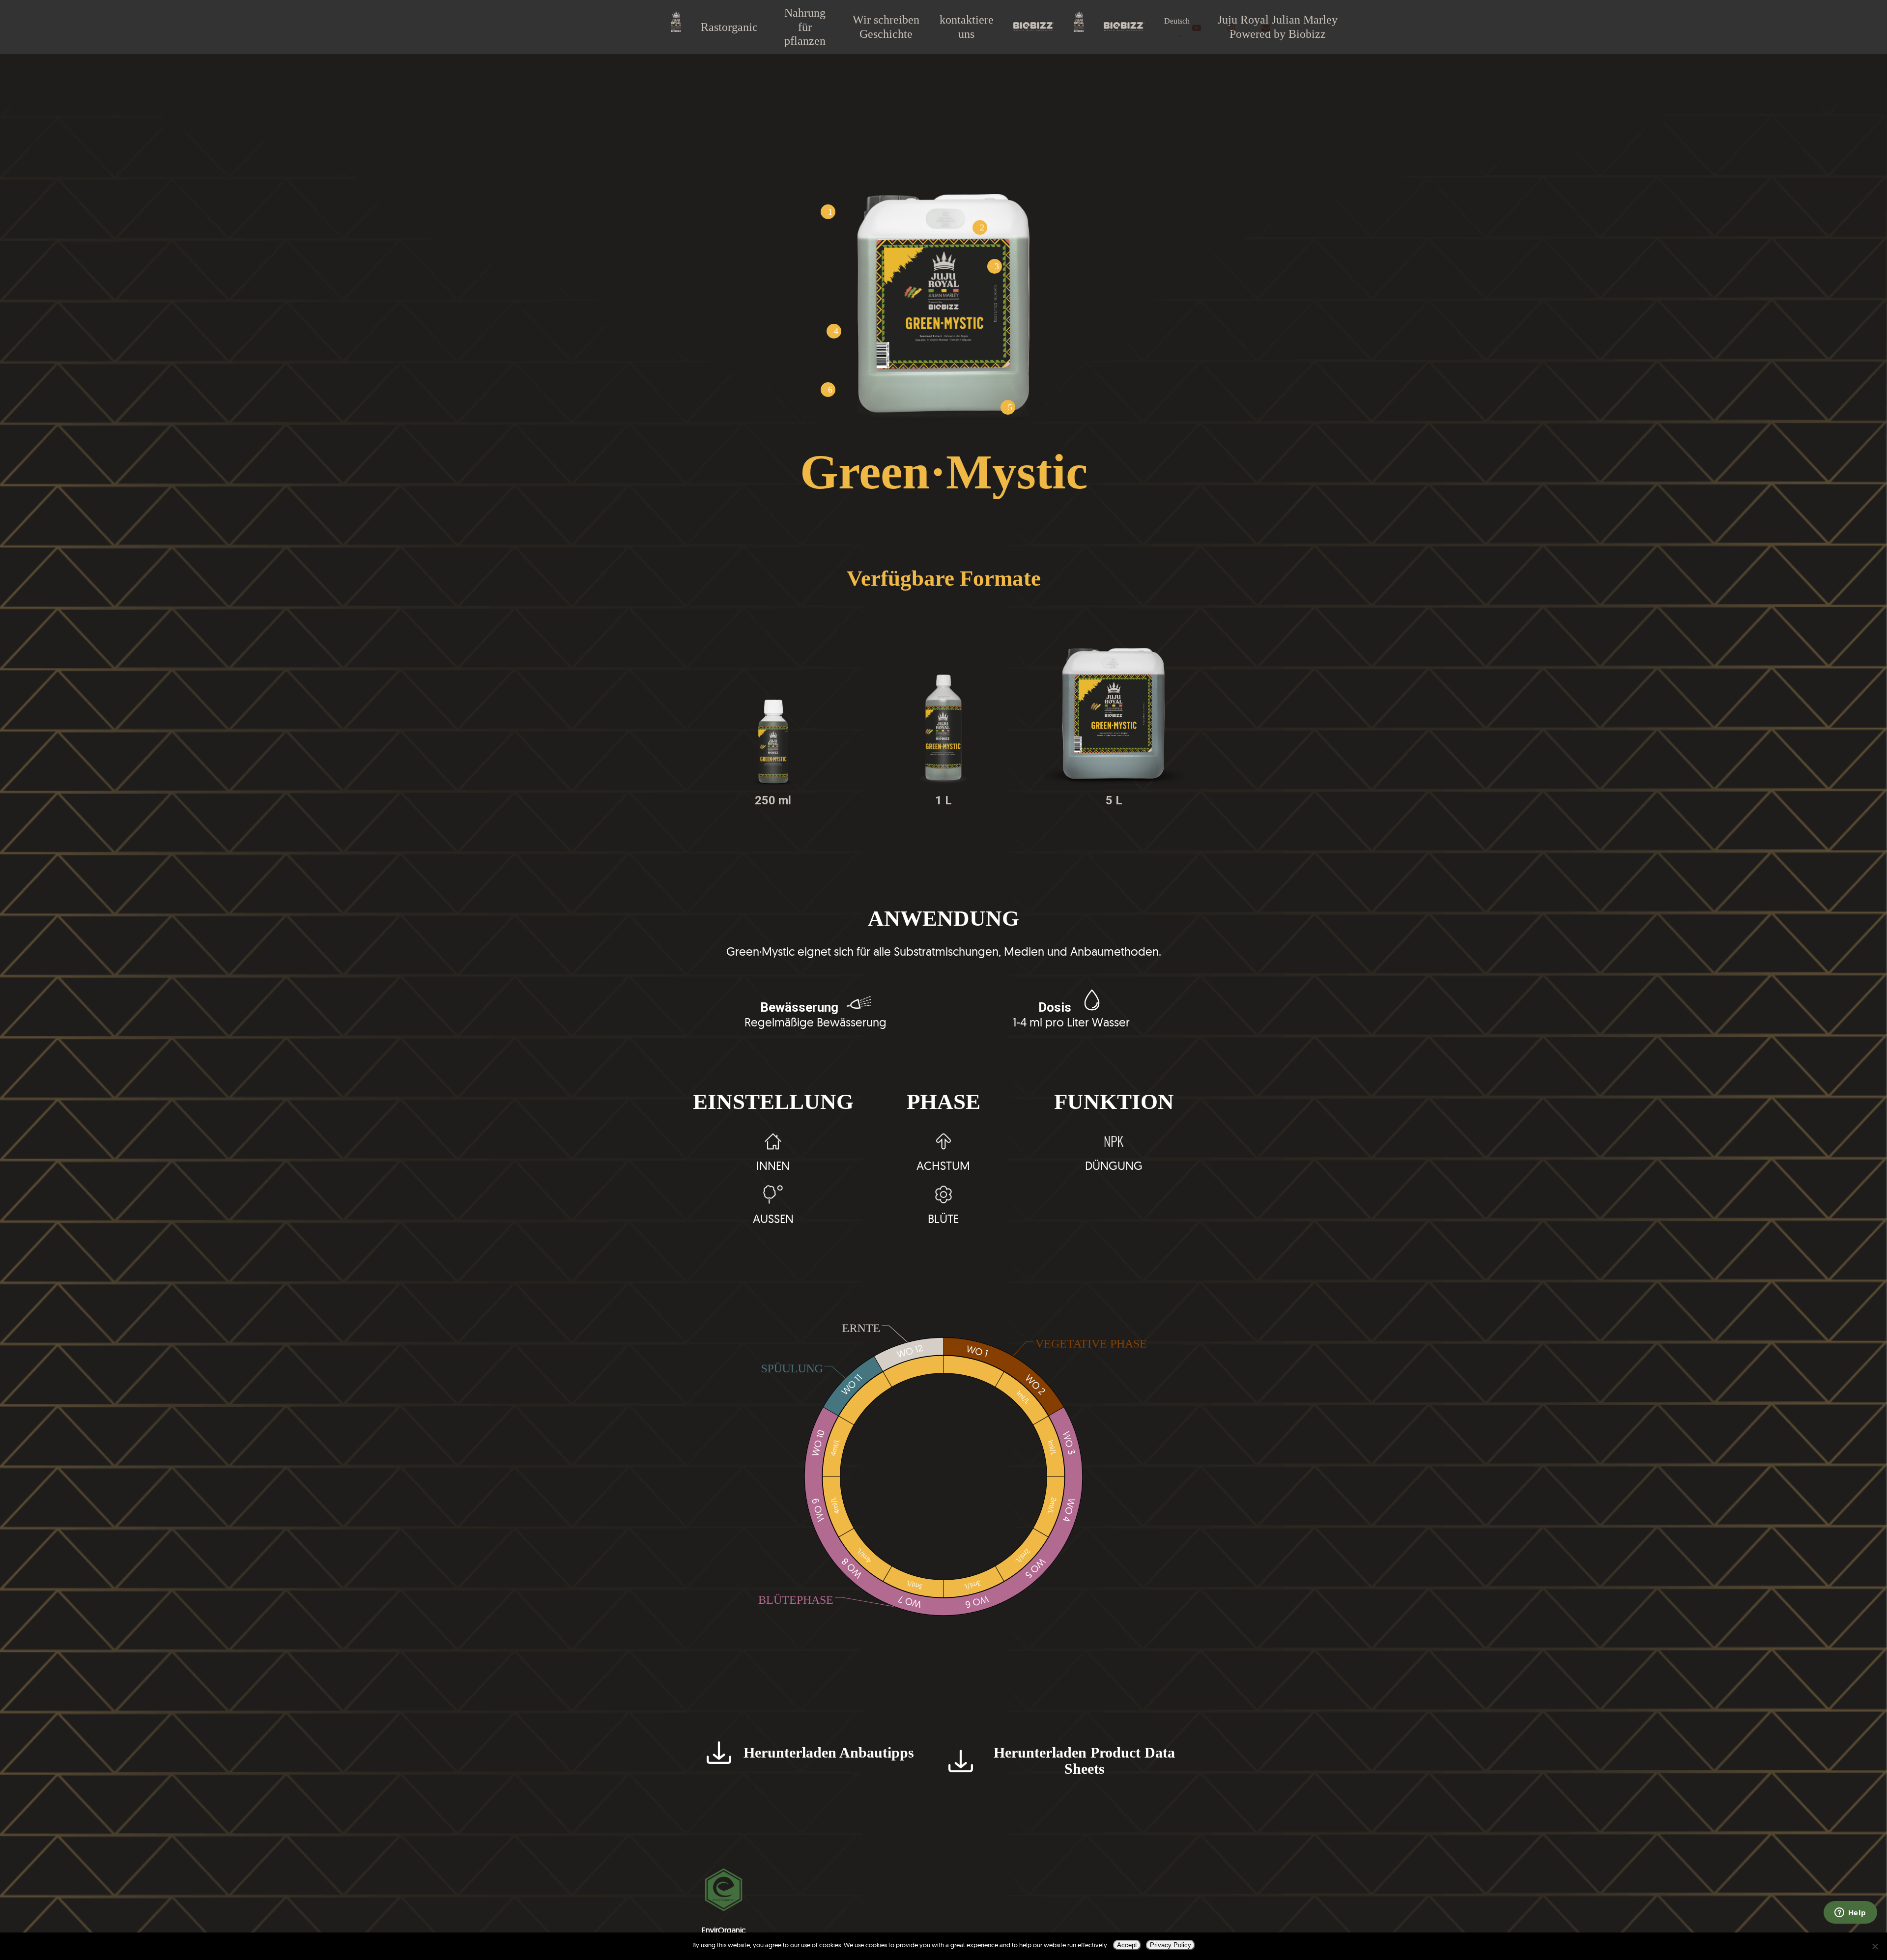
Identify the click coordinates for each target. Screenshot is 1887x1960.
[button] (816, 1752)
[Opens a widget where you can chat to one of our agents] (1850, 1913)
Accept (1127, 1945)
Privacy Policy (1171, 1945)
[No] (1875, 1946)
